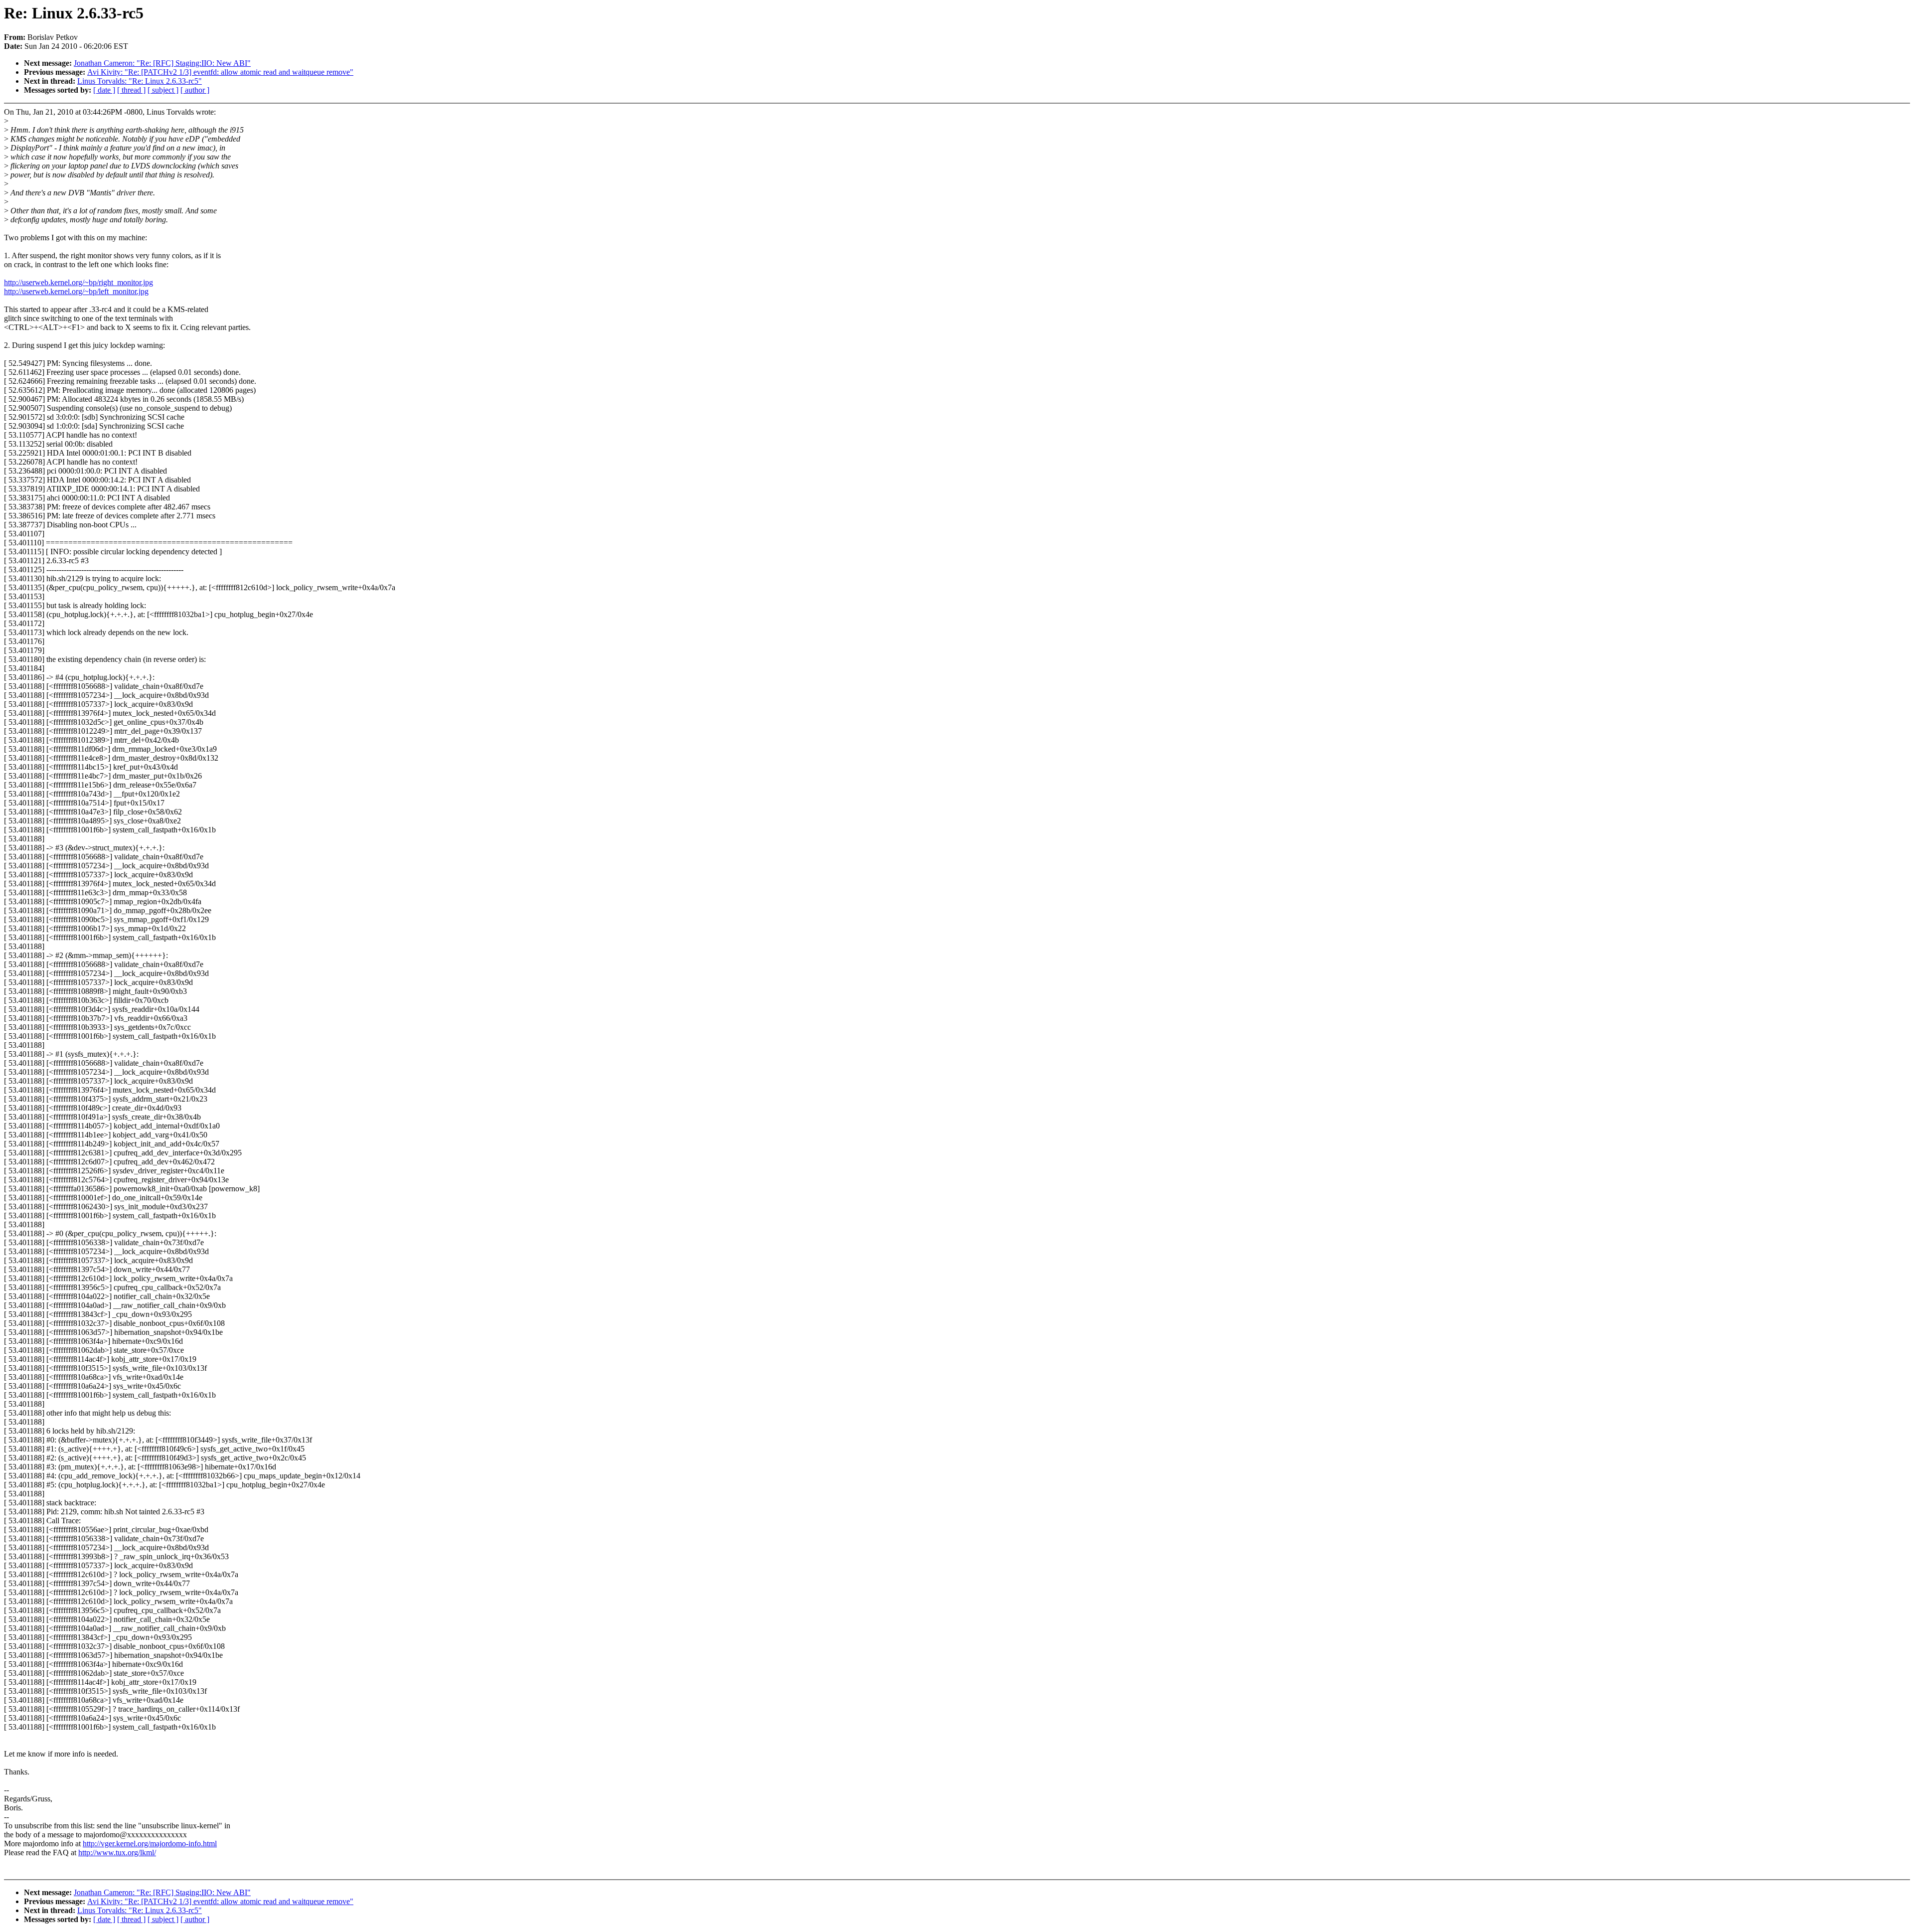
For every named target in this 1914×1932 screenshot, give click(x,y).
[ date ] (104, 90)
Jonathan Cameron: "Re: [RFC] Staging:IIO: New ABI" (162, 63)
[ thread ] (131, 90)
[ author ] (195, 90)
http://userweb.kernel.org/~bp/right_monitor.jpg (79, 282)
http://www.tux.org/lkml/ (117, 1852)
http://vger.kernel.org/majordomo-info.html (150, 1844)
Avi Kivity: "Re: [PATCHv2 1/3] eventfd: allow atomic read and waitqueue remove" (220, 72)
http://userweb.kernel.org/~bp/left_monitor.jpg (76, 291)
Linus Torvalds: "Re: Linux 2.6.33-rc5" (140, 81)
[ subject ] (163, 90)
